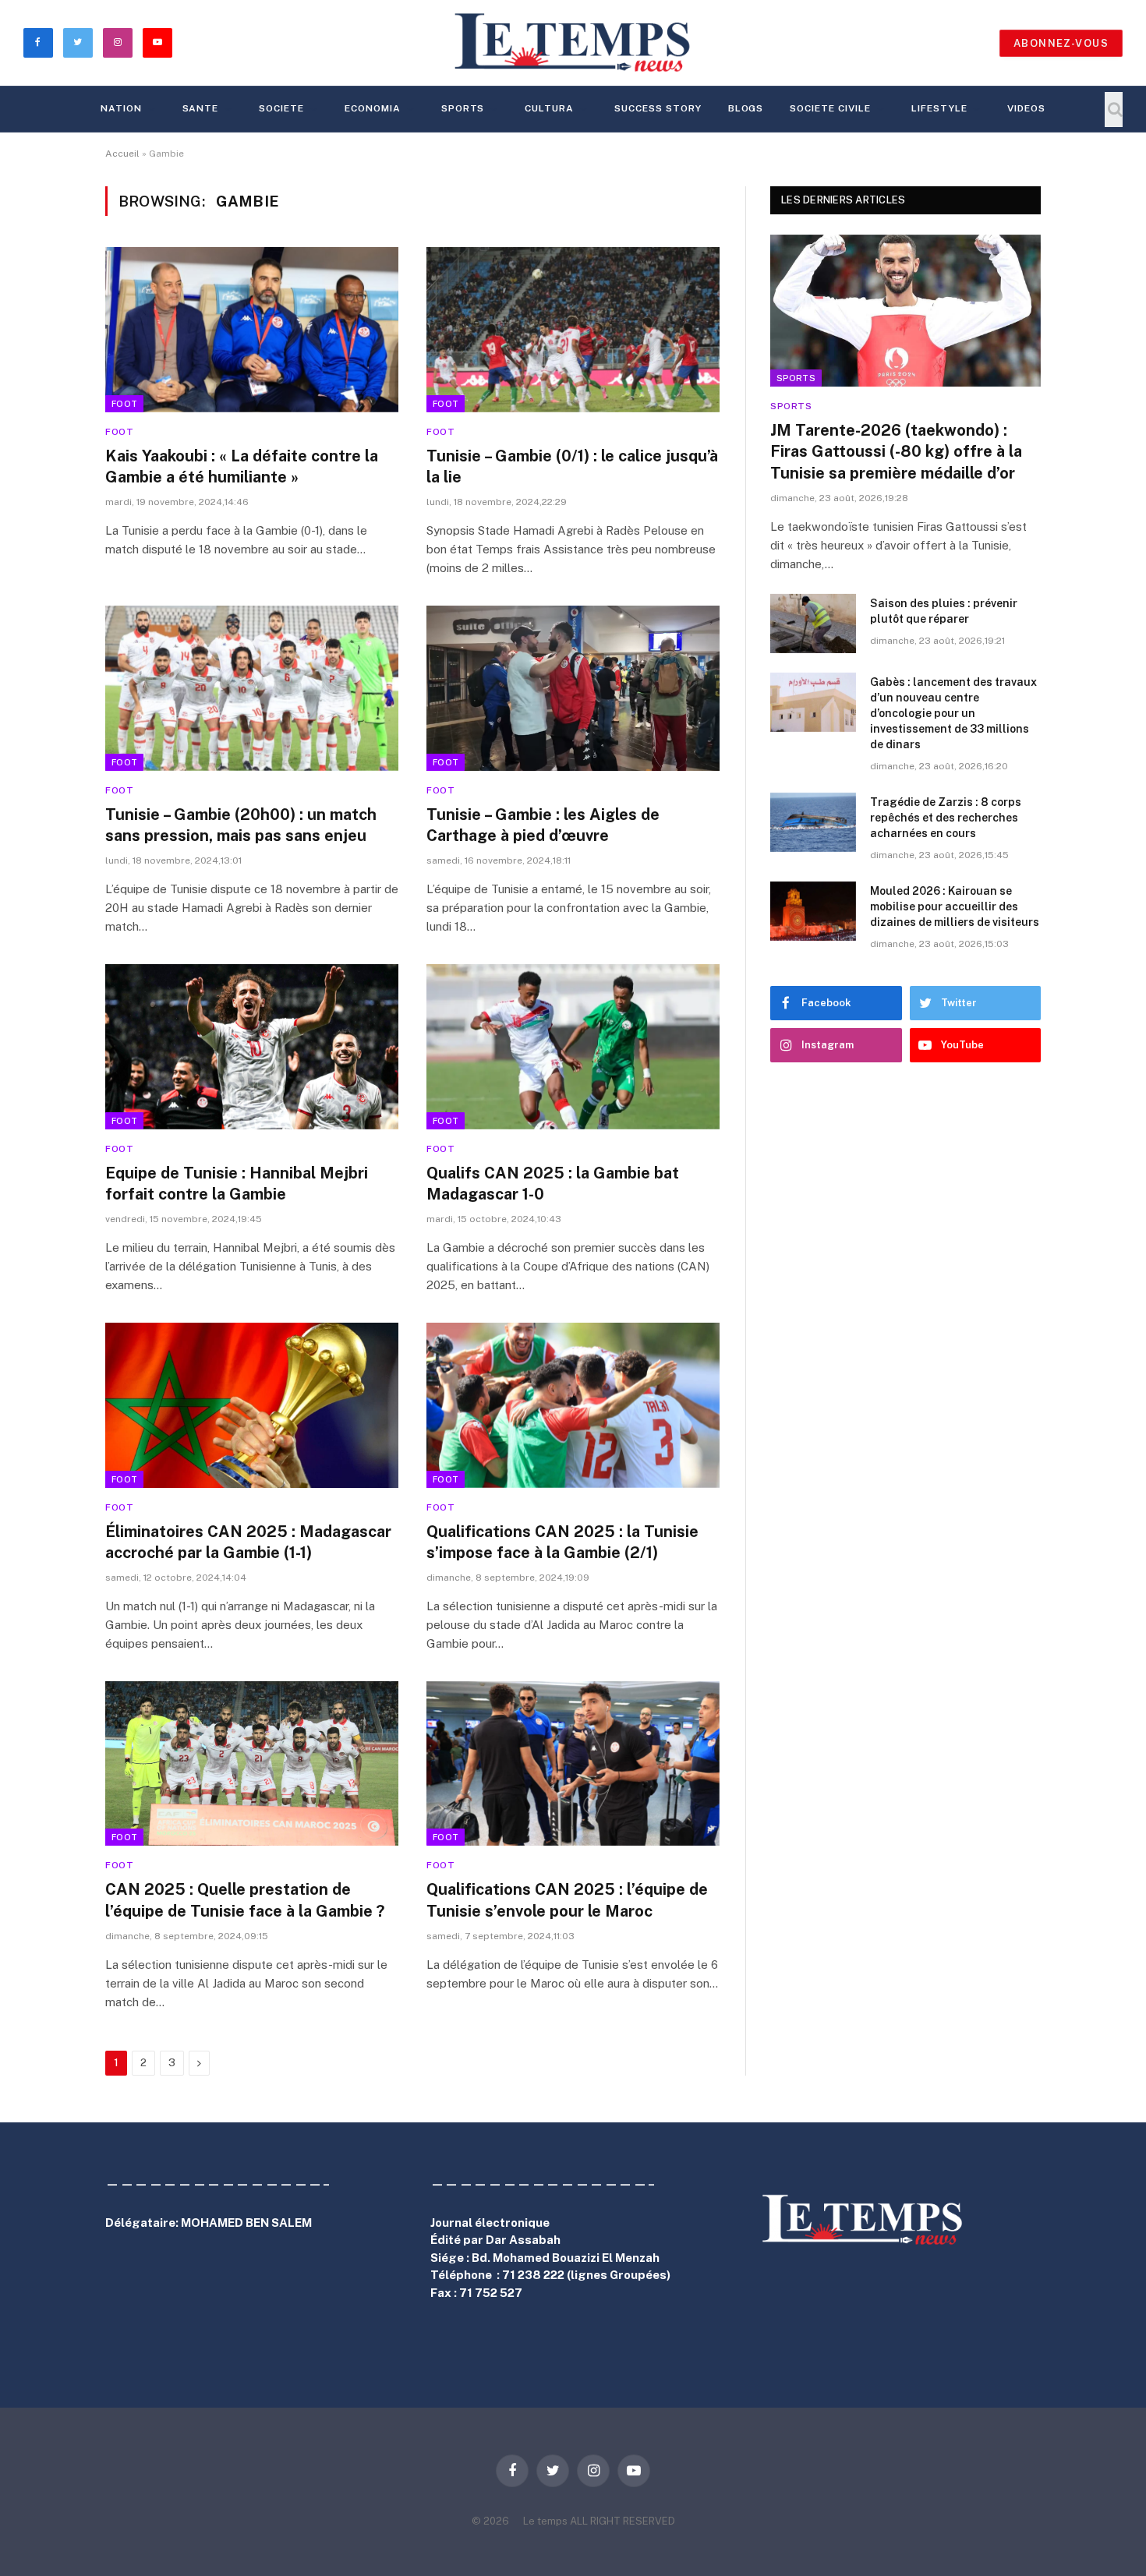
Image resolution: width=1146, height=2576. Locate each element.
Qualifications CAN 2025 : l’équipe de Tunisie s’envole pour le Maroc (567, 1900)
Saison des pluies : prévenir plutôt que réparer (944, 611)
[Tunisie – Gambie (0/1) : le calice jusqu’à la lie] (573, 330)
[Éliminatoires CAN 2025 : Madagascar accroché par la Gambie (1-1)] (252, 1405)
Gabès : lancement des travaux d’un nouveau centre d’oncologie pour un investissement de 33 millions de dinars (953, 713)
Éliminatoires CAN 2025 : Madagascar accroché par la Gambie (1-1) (248, 1542)
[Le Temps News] (573, 43)
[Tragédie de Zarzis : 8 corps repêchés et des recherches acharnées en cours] (813, 822)
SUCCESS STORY (658, 108)
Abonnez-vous (1061, 43)
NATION (121, 108)
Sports (463, 108)
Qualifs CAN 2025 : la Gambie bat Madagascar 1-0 (553, 1184)
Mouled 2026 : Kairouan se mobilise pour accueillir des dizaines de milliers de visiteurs (955, 906)
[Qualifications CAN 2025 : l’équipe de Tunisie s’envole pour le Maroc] (573, 1764)
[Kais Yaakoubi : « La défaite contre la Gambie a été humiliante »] (252, 330)
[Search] (1114, 110)
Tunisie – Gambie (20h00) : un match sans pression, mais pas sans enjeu (241, 825)
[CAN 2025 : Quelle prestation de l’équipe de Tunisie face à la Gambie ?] (252, 1764)
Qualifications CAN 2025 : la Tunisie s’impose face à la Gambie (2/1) (562, 1542)
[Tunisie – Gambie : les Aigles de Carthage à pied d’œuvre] (573, 688)
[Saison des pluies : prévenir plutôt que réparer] (813, 624)
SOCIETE (281, 108)
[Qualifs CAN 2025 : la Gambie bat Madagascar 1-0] (573, 1047)
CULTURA (549, 108)
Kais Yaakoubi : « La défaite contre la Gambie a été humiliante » (242, 466)
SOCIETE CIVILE (830, 108)
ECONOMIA (373, 108)
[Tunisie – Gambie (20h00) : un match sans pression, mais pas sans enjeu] (252, 688)
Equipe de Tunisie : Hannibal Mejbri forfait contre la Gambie (237, 1184)
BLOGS (746, 108)
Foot (124, 404)
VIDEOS (1026, 108)
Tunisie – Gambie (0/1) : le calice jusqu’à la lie (572, 466)
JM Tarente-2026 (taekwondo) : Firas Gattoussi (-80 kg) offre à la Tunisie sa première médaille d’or (896, 451)
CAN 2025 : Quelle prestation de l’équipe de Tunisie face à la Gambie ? (245, 1900)
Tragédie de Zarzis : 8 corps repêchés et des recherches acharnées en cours (946, 818)
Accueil (122, 154)
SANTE (201, 108)
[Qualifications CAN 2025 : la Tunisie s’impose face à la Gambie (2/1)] (573, 1405)
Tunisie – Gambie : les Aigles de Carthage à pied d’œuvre (543, 825)
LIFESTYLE (939, 108)
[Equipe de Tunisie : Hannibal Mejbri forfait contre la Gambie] (252, 1047)
